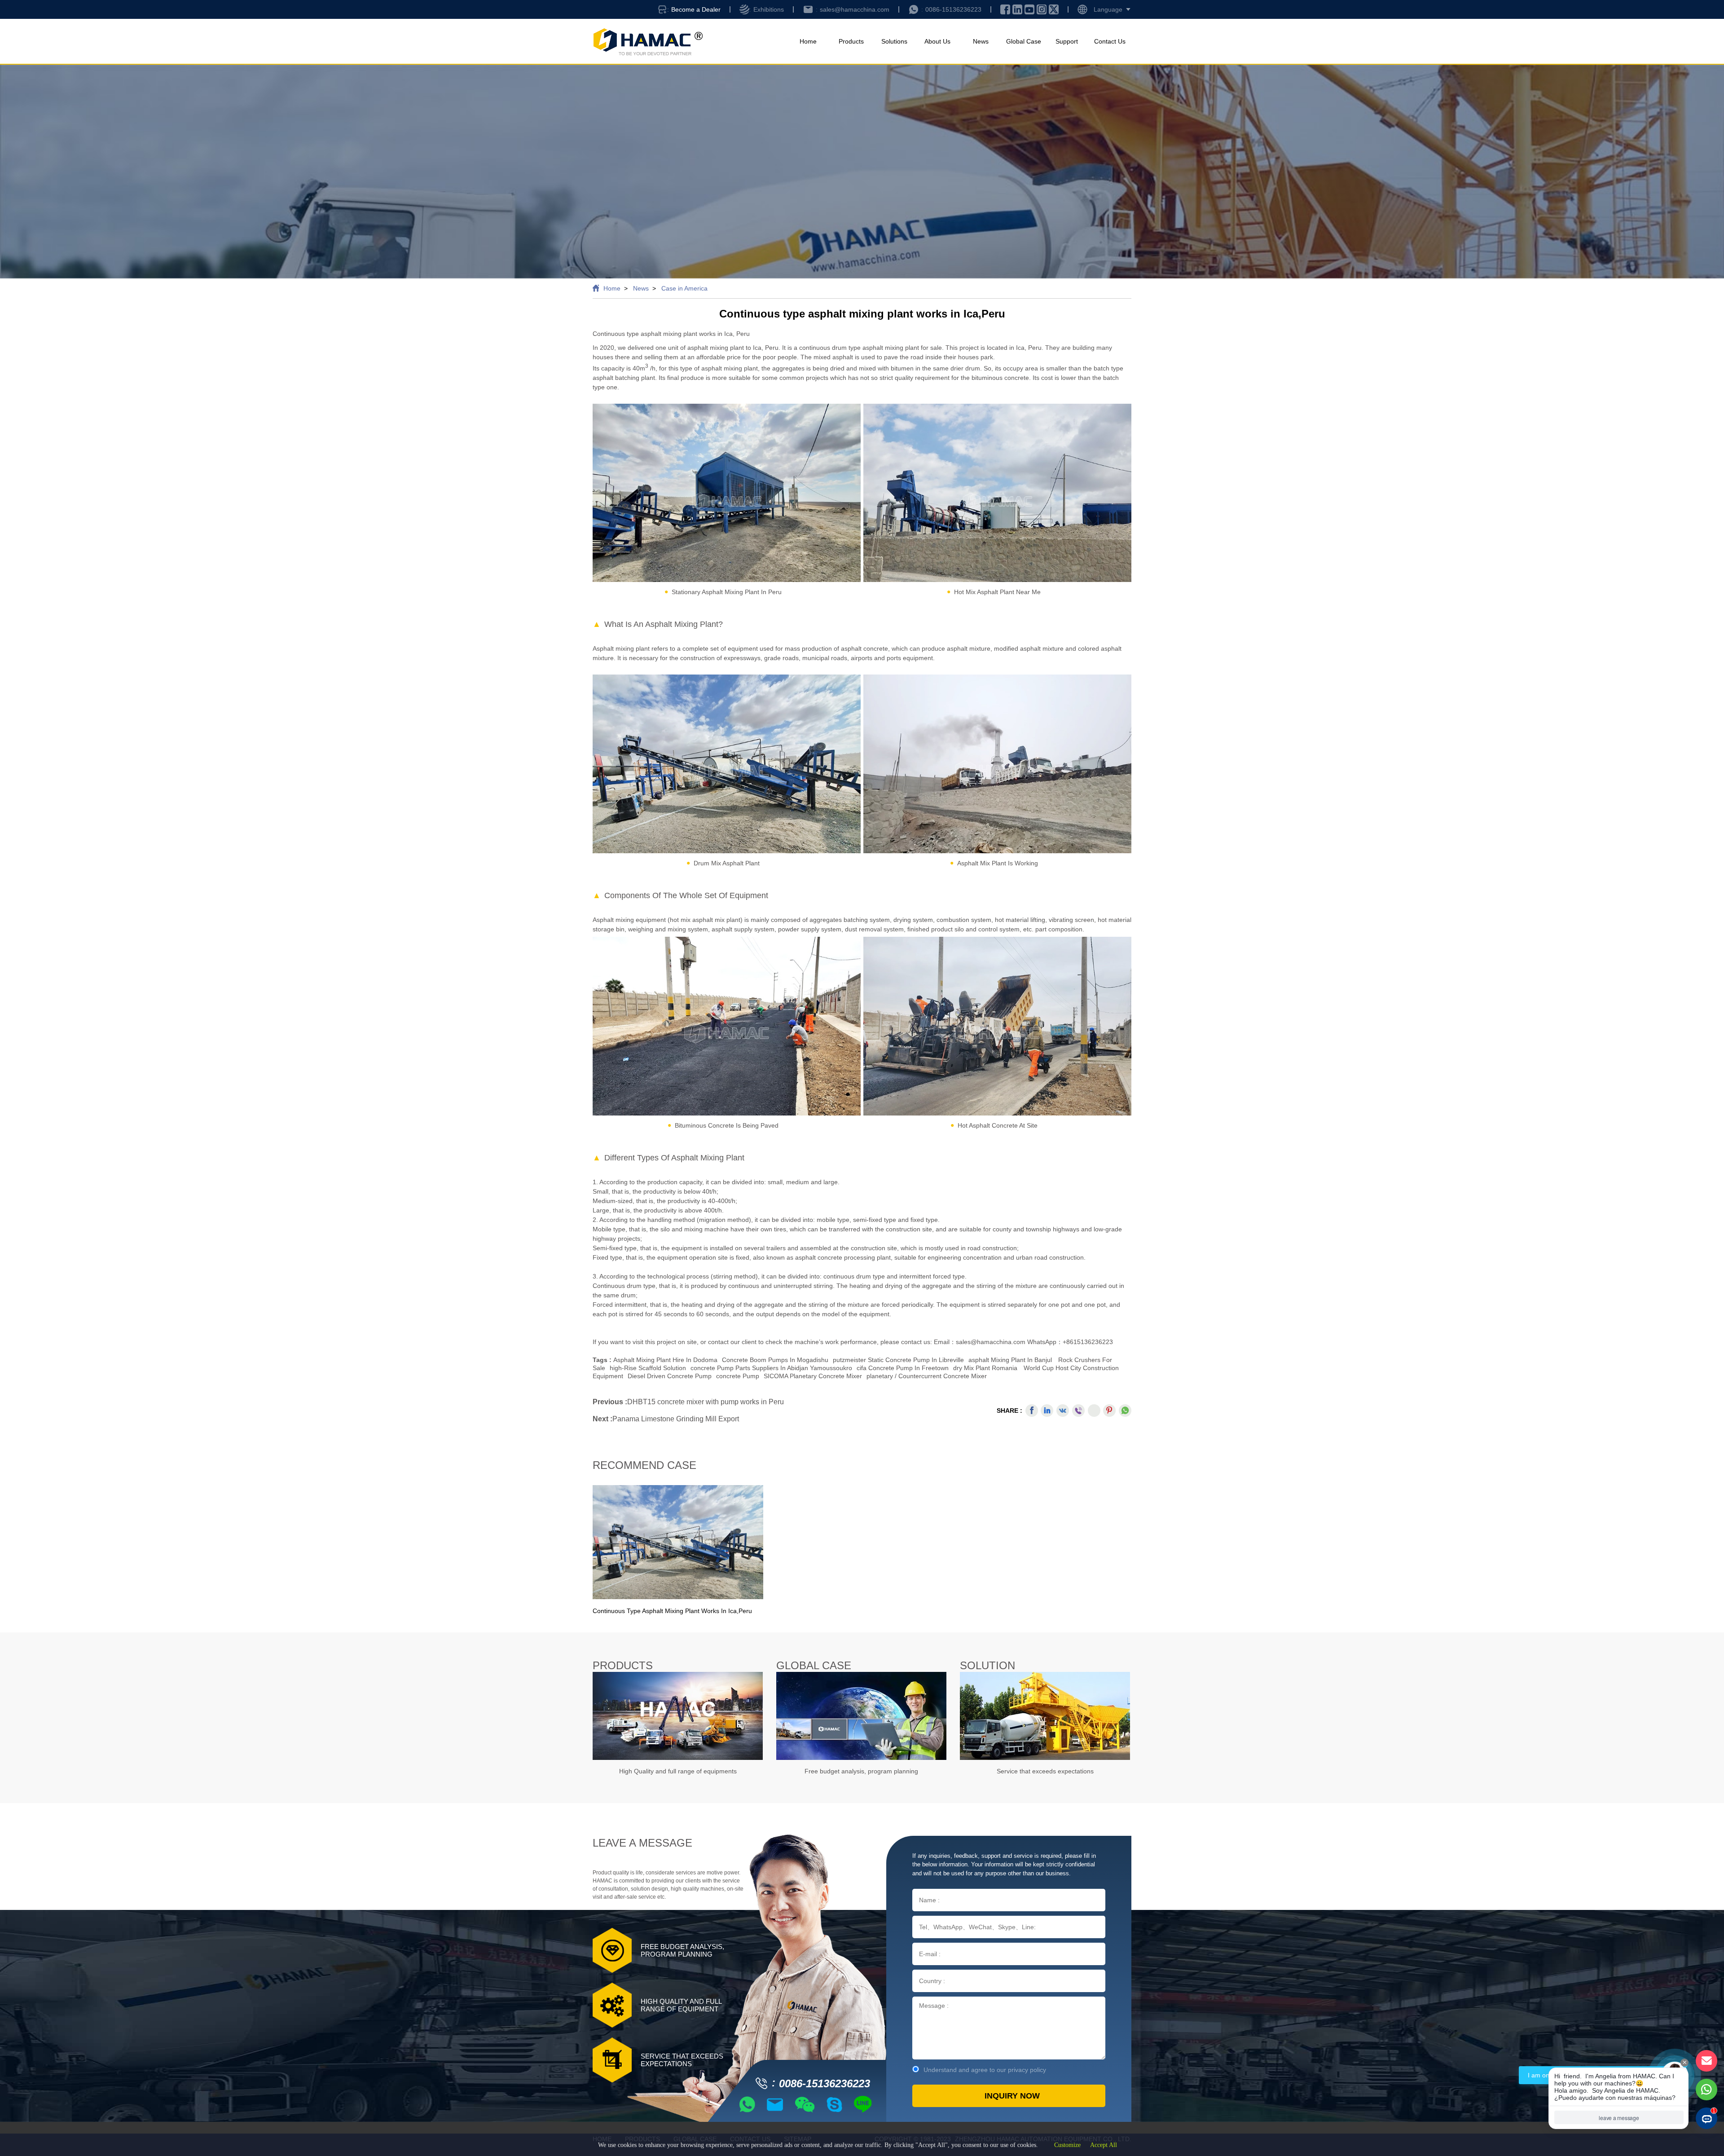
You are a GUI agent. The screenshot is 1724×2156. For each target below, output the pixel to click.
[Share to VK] (1063, 1411)
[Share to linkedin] (1047, 1411)
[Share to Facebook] (1032, 1411)
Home (808, 41)
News (981, 41)
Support (1067, 41)
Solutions (894, 41)
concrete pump (738, 1376)
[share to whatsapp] (1125, 1411)
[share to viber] (1078, 1411)
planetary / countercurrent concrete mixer (927, 1376)
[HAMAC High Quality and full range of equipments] (678, 1716)
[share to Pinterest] (1109, 1411)
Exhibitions (769, 9)
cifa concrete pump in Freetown (903, 1368)
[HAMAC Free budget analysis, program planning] (861, 1716)
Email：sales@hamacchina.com (981, 1342)
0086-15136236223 (953, 9)
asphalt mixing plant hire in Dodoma (665, 1360)
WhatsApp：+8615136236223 (1070, 1342)
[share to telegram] (1094, 1411)
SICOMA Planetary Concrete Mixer (813, 1376)
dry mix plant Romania (985, 1368)
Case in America (684, 288)
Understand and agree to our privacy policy (985, 2070)
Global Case (1024, 41)
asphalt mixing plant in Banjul (1010, 1360)
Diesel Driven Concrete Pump (670, 1376)
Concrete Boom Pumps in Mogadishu (775, 1360)
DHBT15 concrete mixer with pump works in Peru (706, 1402)
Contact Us (1110, 41)
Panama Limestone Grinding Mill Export (676, 1419)
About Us (937, 41)
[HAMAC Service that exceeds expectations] (1045, 1716)
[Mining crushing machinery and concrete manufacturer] (648, 42)
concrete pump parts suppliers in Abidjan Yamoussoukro (771, 1368)
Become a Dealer (696, 9)
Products (851, 41)
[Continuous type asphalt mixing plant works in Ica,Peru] (678, 1542)
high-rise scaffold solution (648, 1368)
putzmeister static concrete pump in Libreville (898, 1360)
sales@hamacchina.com (855, 9)
